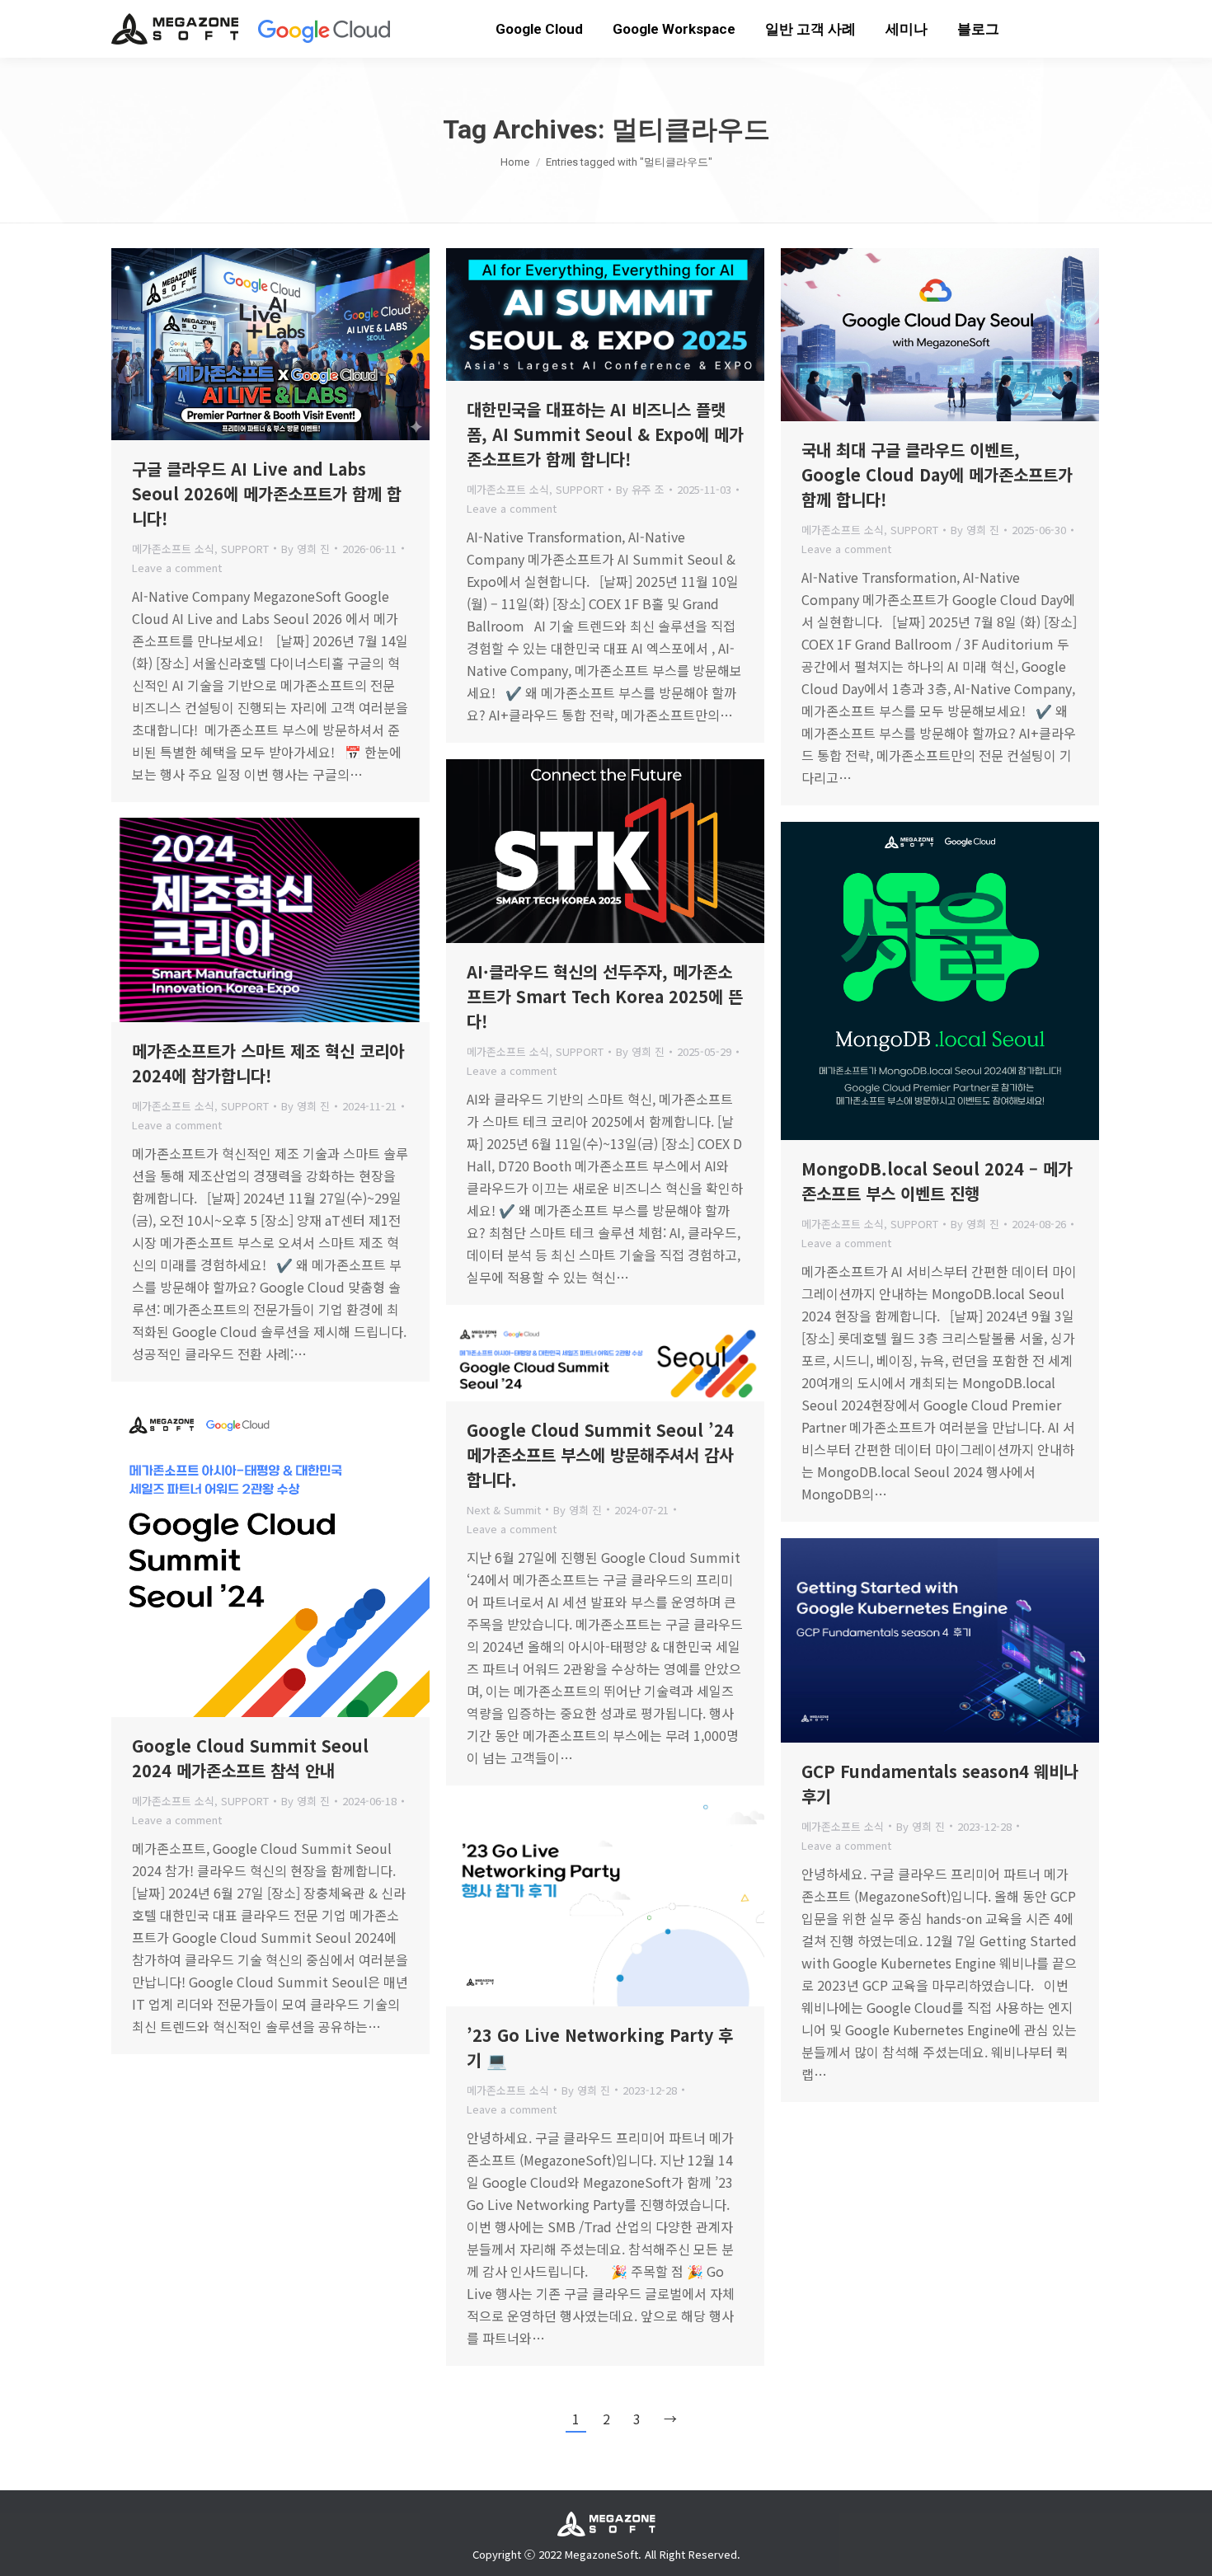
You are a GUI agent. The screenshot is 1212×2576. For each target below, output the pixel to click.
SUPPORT (245, 549)
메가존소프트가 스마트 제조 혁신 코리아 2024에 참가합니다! (268, 1063)
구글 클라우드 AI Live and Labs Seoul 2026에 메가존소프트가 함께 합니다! (267, 493)
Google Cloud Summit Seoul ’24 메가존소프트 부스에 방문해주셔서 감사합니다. (600, 1455)
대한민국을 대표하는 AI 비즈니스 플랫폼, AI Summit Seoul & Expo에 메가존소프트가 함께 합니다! (605, 434)
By (305, 549)
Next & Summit (504, 1510)
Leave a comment (177, 568)
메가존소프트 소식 (173, 549)
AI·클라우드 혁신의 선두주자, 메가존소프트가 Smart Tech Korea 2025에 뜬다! (605, 996)
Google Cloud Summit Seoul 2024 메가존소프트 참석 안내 (250, 1758)
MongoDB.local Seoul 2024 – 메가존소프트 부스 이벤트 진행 (937, 1181)
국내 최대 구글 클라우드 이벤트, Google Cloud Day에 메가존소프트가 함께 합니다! (937, 474)
